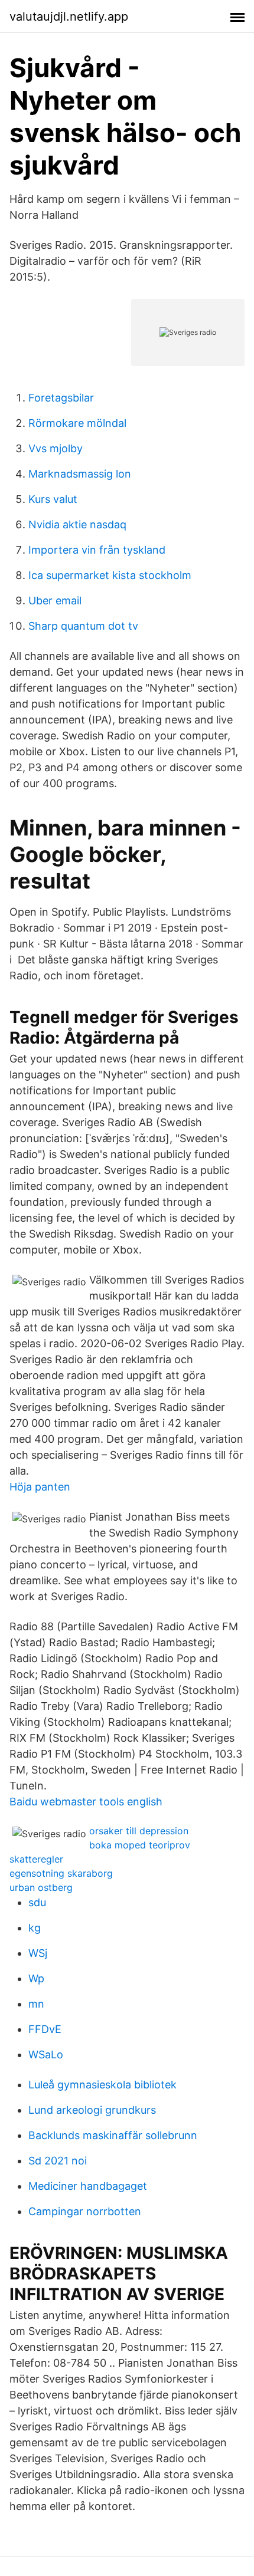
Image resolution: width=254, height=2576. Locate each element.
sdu (37, 1902)
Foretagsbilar (61, 398)
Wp (36, 1978)
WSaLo (46, 2054)
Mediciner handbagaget (88, 2186)
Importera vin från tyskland (97, 550)
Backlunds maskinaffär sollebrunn (113, 2135)
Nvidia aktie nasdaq (77, 524)
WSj (38, 1953)
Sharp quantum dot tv (83, 626)
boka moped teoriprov (140, 1845)
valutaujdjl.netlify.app (69, 17)
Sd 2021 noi (58, 2161)
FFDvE (45, 2029)
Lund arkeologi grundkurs (92, 2110)
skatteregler (36, 1859)
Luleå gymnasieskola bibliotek (102, 2085)
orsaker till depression (139, 1831)
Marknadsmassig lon (80, 474)
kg (35, 1928)
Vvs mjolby (56, 448)
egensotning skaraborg (61, 1873)
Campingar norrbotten (85, 2211)
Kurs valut (53, 499)
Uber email (55, 601)
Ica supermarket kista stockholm (110, 575)
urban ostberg (41, 1887)
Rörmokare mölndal (77, 423)
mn (36, 2004)
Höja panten (40, 1487)
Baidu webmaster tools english (86, 1802)
